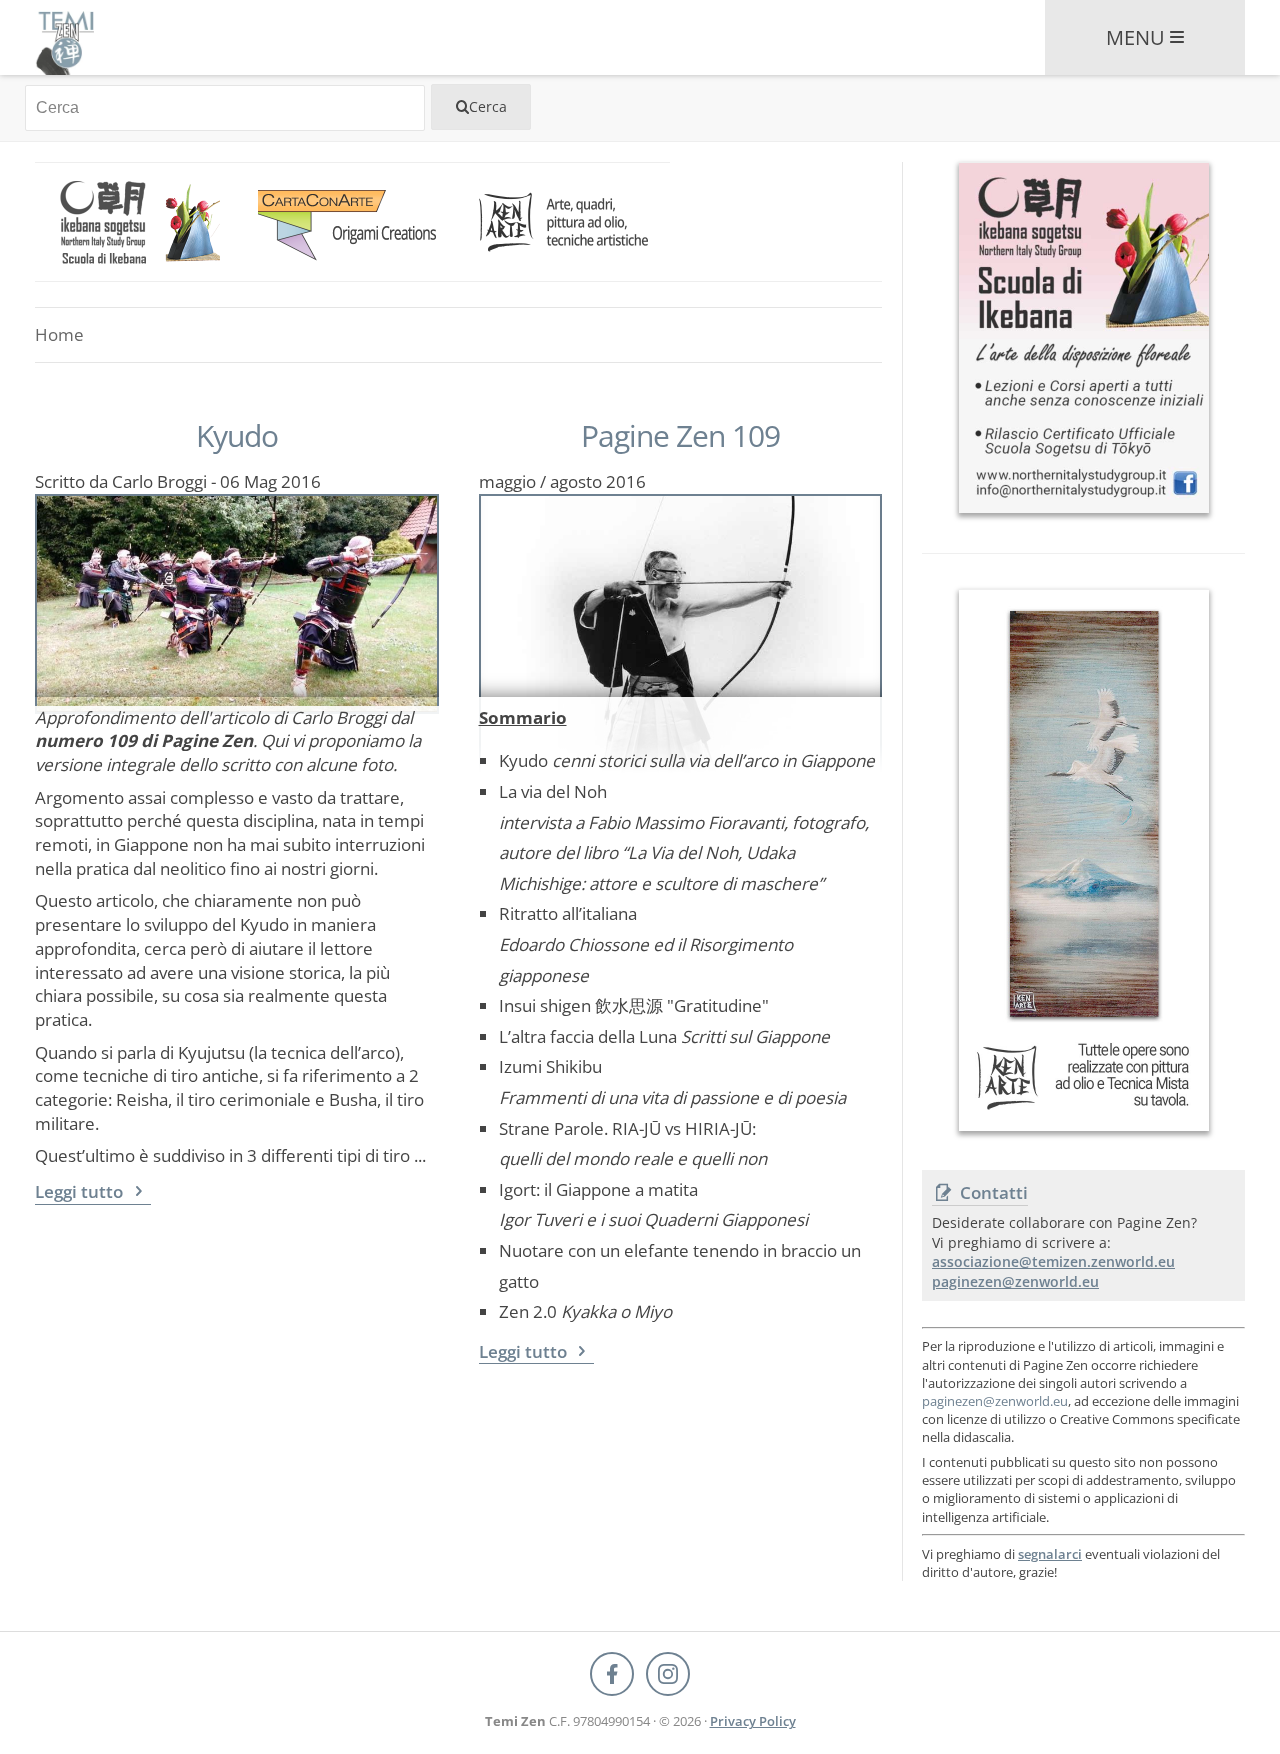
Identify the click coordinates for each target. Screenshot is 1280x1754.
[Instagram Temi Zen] (668, 1674)
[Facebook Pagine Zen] (612, 1674)
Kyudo (237, 436)
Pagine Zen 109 (680, 436)
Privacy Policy (753, 1721)
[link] (141, 222)
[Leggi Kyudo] (237, 595)
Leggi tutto (81, 1191)
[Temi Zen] (64, 37)
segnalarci (1050, 1554)
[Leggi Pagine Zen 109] (681, 595)
